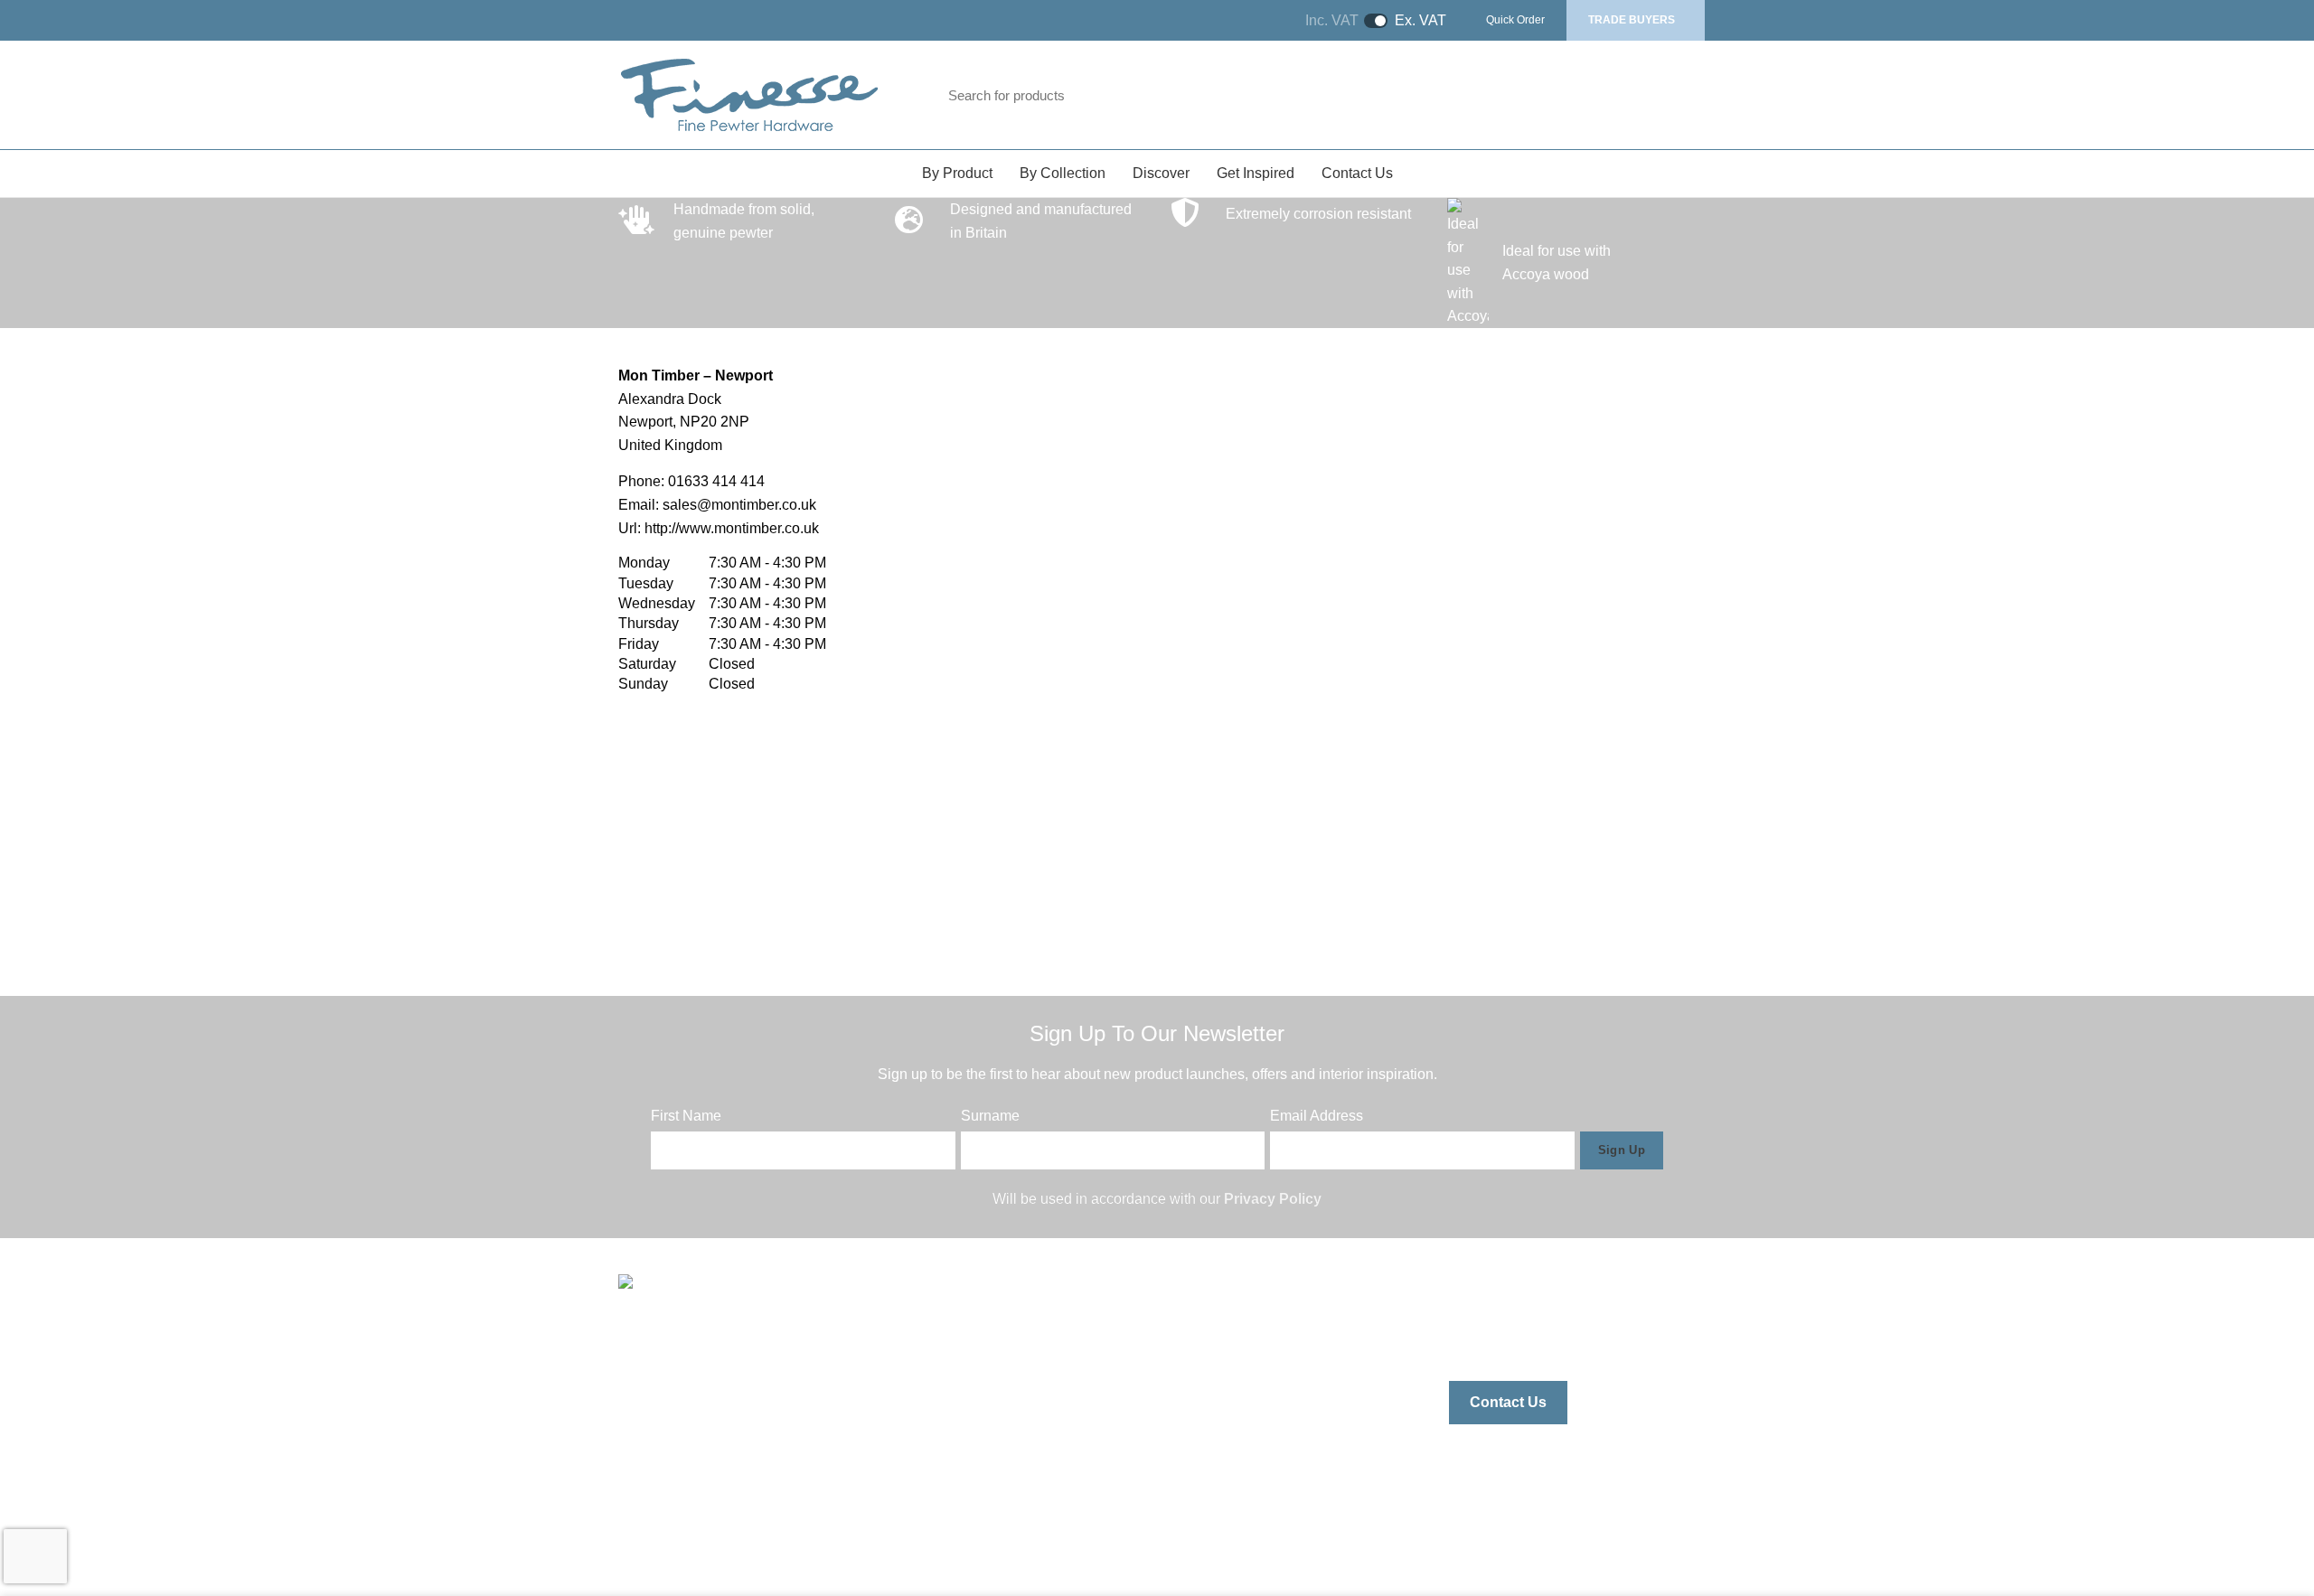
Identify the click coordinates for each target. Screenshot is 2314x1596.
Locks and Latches (1013, 1423)
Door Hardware (1002, 1389)
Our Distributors (1221, 1389)
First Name (686, 1116)
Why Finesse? (1217, 1322)
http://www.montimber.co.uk (732, 528)
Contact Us (1508, 1402)
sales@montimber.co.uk (739, 505)
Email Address (1317, 1116)
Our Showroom (1219, 1423)
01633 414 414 (716, 481)
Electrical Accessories (1023, 1491)
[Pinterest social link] (1598, 1332)
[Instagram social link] (1531, 1332)
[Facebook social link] (1464, 1332)
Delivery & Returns (1231, 1525)
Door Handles (997, 1356)
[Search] (1538, 95)
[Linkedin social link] (1631, 1332)
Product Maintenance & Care (1263, 1457)
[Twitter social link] (1497, 1332)
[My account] (1615, 95)
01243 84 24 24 (701, 1439)
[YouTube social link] (1564, 1332)
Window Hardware (1012, 1457)
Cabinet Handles (1007, 1322)
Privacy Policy (1273, 1199)
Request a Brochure (1235, 1356)
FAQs (1189, 1491)
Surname (990, 1116)
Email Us (680, 1405)
